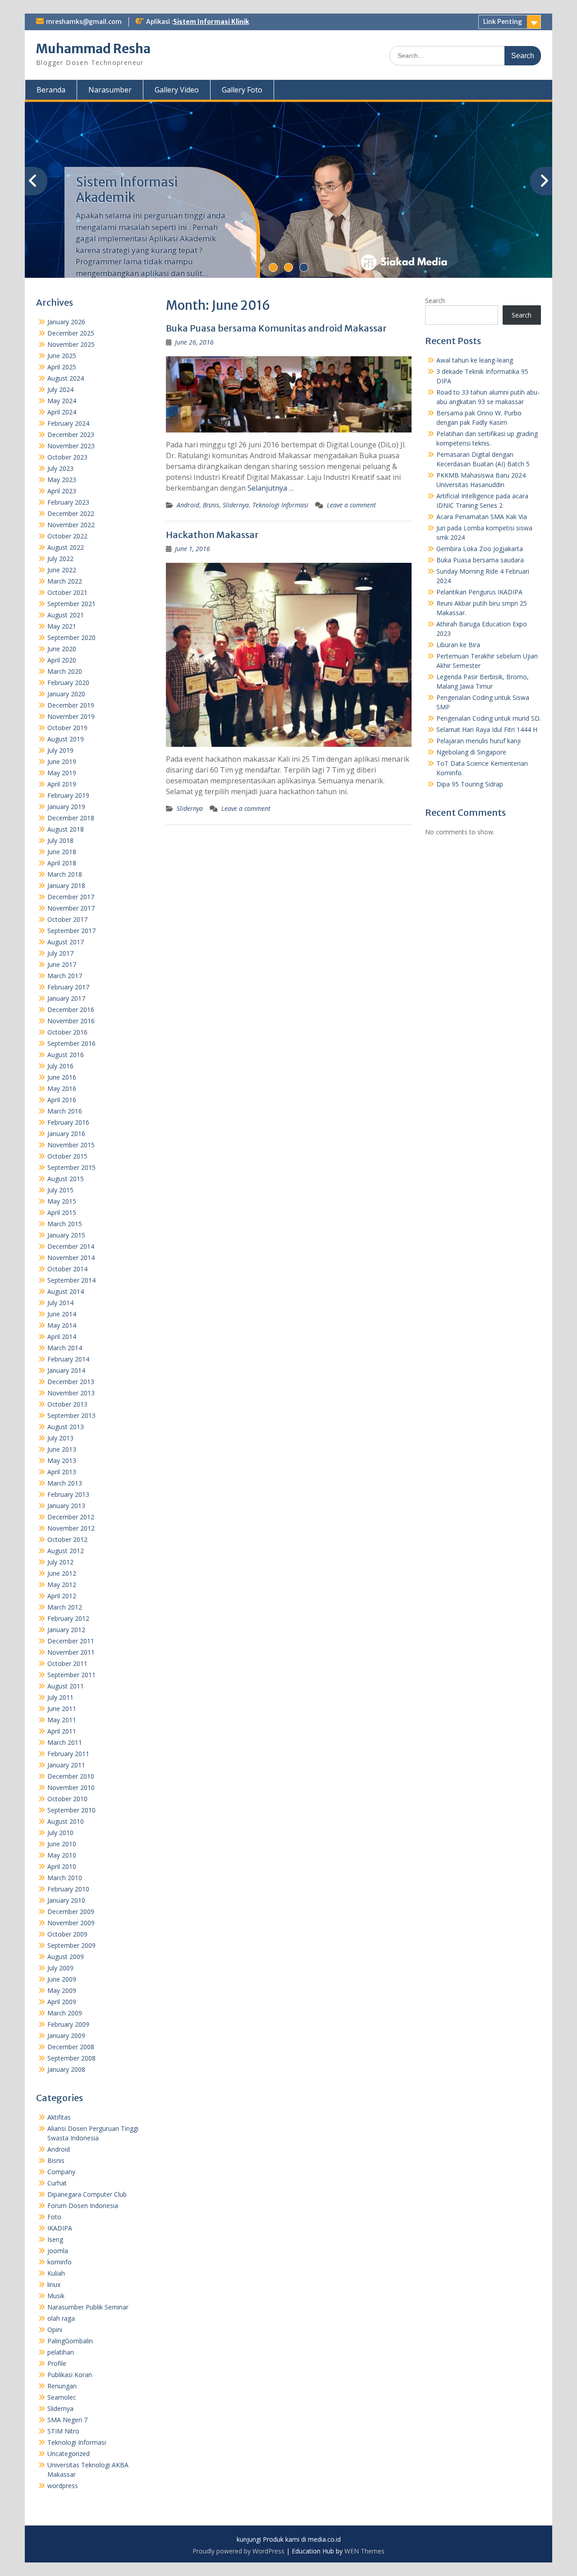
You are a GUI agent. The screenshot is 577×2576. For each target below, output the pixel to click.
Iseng (55, 2239)
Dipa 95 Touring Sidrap (470, 784)
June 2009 (62, 1979)
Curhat (57, 2183)
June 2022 (62, 570)
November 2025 (71, 344)
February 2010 (68, 1889)
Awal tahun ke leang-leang (475, 360)
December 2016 (71, 1010)
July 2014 (60, 1303)
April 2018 (62, 863)
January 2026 (66, 322)
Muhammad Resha (93, 49)
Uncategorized (69, 2454)
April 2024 (62, 412)
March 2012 (65, 1607)
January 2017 (66, 998)
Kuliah (56, 2273)
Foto (54, 2217)
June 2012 (62, 1573)
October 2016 (67, 1032)
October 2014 (67, 1269)
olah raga (61, 2318)
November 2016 (71, 1021)
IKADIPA (60, 2228)
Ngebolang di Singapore (471, 752)
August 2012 (66, 1551)
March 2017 (65, 976)
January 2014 (66, 1370)
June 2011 (62, 1709)
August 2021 (66, 615)
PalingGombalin (70, 2341)
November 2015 (71, 1145)
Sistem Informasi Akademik (127, 190)
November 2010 (71, 1787)
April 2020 (62, 660)
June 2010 (62, 1844)
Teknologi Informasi (280, 505)
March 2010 (65, 1878)
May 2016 (62, 1088)
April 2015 (62, 1212)
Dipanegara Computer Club (87, 2194)
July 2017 (60, 953)
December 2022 (71, 513)
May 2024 (62, 401)
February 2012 (68, 1618)
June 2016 (62, 1077)
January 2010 (66, 1900)
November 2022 (71, 525)
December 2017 (71, 897)
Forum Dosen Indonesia (83, 2206)
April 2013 (62, 1472)
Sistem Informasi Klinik (211, 22)
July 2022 (60, 559)
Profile (57, 2363)
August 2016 (66, 1055)
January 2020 (66, 694)
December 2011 (71, 1641)
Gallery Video (177, 90)
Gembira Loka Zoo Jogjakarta (480, 549)
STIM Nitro (63, 2431)
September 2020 (71, 637)
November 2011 (71, 1652)
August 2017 (66, 942)
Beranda (51, 90)
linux (54, 2284)
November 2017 (71, 908)
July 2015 (60, 1190)
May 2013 (62, 1460)
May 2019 (62, 773)
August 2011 (66, 1686)
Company (61, 2172)
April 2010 (62, 1866)
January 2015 (66, 1235)
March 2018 (65, 874)
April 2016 (62, 1100)
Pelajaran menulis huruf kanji (479, 741)
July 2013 (60, 1438)
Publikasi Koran (70, 2375)
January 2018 (66, 885)
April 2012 (62, 1596)
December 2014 (71, 1246)
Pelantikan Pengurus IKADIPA (479, 592)
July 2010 (60, 1833)
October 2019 (67, 728)
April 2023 (62, 491)
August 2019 (66, 739)
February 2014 (68, 1359)
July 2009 (60, 1968)
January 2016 (66, 1134)
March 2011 (65, 1742)
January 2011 (66, 1765)
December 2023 (71, 435)
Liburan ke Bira (458, 645)
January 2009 (66, 2035)
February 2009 (68, 2024)
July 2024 (60, 389)
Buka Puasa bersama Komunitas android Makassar (276, 328)
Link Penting (503, 22)
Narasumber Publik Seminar (88, 2307)
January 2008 (66, 2069)
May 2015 (62, 1201)
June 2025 (62, 356)
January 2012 (66, 1630)
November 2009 (71, 1923)
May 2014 (62, 1325)
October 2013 (67, 1404)
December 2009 (71, 1911)
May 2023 (62, 480)
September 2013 (71, 1415)
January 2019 (66, 807)
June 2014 (62, 1314)
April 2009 (62, 2002)
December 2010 (71, 1776)
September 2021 (71, 604)
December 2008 (71, 2047)
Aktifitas (59, 2117)
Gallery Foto (242, 90)
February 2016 (68, 1122)
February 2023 (68, 502)
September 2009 (71, 1945)
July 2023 (60, 468)
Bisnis (211, 505)
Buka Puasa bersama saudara (480, 560)
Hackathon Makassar (212, 535)
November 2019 (71, 716)
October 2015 (67, 1156)
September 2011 (71, 1675)
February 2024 (68, 423)
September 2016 (71, 1043)
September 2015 (71, 1167)
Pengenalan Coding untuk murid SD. (489, 718)
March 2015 (65, 1224)
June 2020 (62, 649)
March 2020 (65, 671)
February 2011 (68, 1754)
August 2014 (66, 1291)
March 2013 (65, 1483)
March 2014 (65, 1348)
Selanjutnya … (271, 488)
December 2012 (71, 1517)
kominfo (60, 2262)
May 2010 (62, 1855)
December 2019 (71, 705)
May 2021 (62, 626)
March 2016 (65, 1111)
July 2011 (60, 1697)
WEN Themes (364, 2551)
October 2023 (67, 457)
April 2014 (62, 1336)
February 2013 (68, 1494)
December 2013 (71, 1382)
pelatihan (61, 2352)
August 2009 (66, 1957)
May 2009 (62, 1990)
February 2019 (68, 795)
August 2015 (66, 1179)
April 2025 (62, 367)
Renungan (62, 2386)
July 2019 (60, 750)
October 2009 (67, 1934)
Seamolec (62, 2397)
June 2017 (62, 964)
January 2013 (66, 1506)
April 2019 (62, 784)
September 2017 (71, 931)
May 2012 (62, 1585)
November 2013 (71, 1393)
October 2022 (67, 536)
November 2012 (71, 1528)
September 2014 (71, 1280)
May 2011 (62, 1720)
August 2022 (66, 547)
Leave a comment (351, 505)
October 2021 (67, 592)
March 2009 (65, 2013)
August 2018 (66, 829)
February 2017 (68, 987)
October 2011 (67, 1663)
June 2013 (62, 1449)
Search (435, 301)
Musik (56, 2296)
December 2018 (71, 818)
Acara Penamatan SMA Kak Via (482, 517)
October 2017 (67, 919)
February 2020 (68, 683)
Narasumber (110, 90)
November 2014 (71, 1258)
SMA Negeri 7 (67, 2420)
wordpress (63, 2486)
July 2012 (60, 1562)
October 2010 (67, 1799)
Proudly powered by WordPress (238, 2551)
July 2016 (60, 1066)
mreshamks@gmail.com (84, 22)
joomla (58, 2251)
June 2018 (62, 852)
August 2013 (66, 1427)
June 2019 (62, 761)
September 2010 (71, 1810)
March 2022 (65, 581)
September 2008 (71, 2058)
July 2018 (60, 840)
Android (188, 505)
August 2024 (66, 378)
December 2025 (71, 333)
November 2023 (71, 446)
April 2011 (62, 1731)
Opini (55, 2330)
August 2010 (66, 1821)
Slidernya (236, 505)
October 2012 (67, 1539)
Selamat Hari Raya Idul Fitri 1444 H (487, 729)
